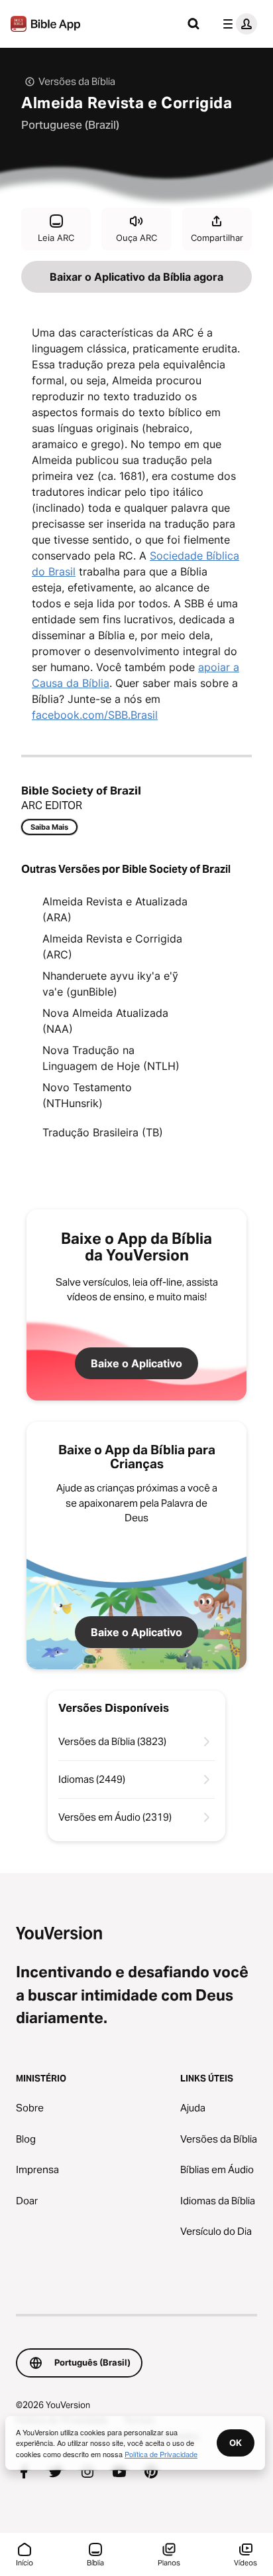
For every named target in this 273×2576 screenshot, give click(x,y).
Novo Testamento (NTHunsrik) (87, 1095)
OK (236, 2443)
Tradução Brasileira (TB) (103, 1132)
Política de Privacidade (161, 2454)
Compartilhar (217, 238)
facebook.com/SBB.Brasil (95, 715)
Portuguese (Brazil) (70, 125)
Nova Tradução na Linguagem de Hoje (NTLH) (111, 1058)
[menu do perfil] (237, 24)
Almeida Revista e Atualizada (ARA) (115, 909)
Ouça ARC (136, 238)
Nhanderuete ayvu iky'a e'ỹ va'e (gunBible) (110, 984)
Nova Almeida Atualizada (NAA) (105, 1021)
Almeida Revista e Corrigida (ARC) (112, 947)
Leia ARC (56, 238)
